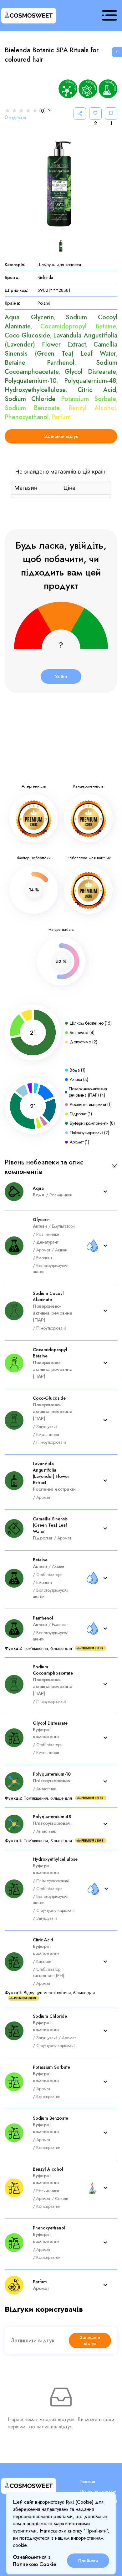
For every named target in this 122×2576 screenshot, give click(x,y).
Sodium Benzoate (32, 408)
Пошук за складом (98, 2491)
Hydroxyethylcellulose (35, 390)
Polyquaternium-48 (90, 381)
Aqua (12, 317)
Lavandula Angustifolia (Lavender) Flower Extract (61, 340)
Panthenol (61, 363)
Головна (87, 2482)
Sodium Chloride (30, 399)
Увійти (61, 677)
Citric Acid (97, 390)
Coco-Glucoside (27, 335)
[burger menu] (109, 16)
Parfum (61, 417)
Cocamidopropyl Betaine (78, 326)
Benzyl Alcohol (92, 408)
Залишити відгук (61, 436)
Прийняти (88, 2561)
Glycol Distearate (90, 372)
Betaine (15, 363)
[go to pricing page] (117, 52)
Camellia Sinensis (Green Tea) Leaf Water (61, 349)
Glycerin (43, 317)
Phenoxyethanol (27, 417)
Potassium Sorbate (89, 399)
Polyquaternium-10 (31, 381)
